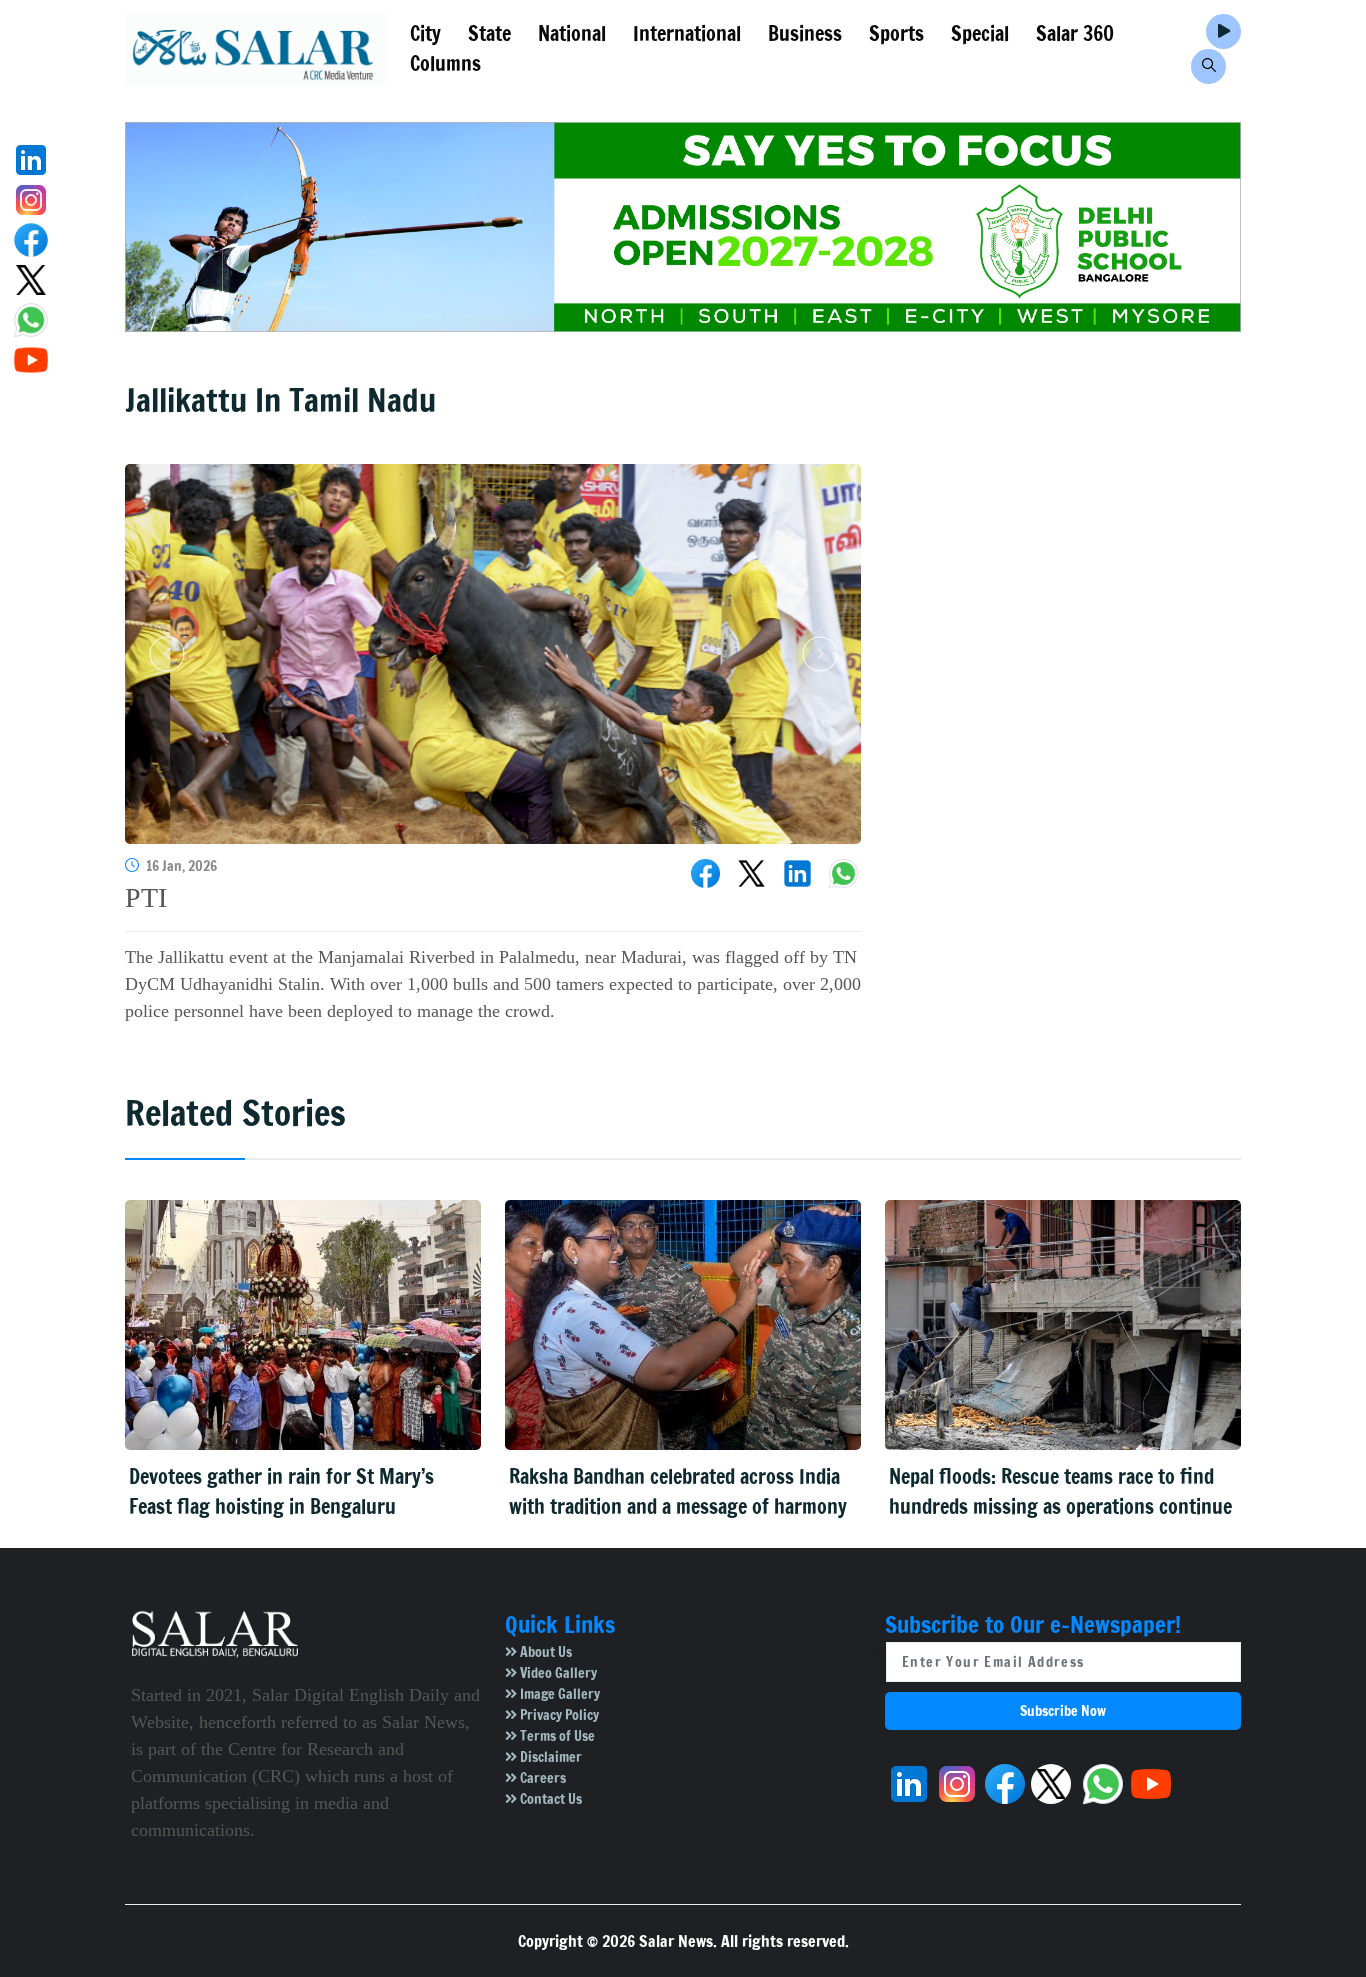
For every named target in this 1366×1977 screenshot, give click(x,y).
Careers (541, 1778)
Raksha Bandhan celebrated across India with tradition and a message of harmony (678, 1491)
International (687, 33)
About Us (544, 1652)
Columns (445, 63)
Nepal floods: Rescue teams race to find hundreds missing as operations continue (1060, 1491)
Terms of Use (556, 1736)
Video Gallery (557, 1673)
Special (980, 33)
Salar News (676, 1941)
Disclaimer (549, 1757)
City (425, 33)
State (489, 33)
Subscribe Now (1063, 1711)
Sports (896, 33)
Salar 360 (1075, 33)
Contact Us (549, 1799)
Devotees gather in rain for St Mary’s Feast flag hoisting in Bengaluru (281, 1491)
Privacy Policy (558, 1715)
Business (805, 33)
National (572, 33)
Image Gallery (558, 1694)
